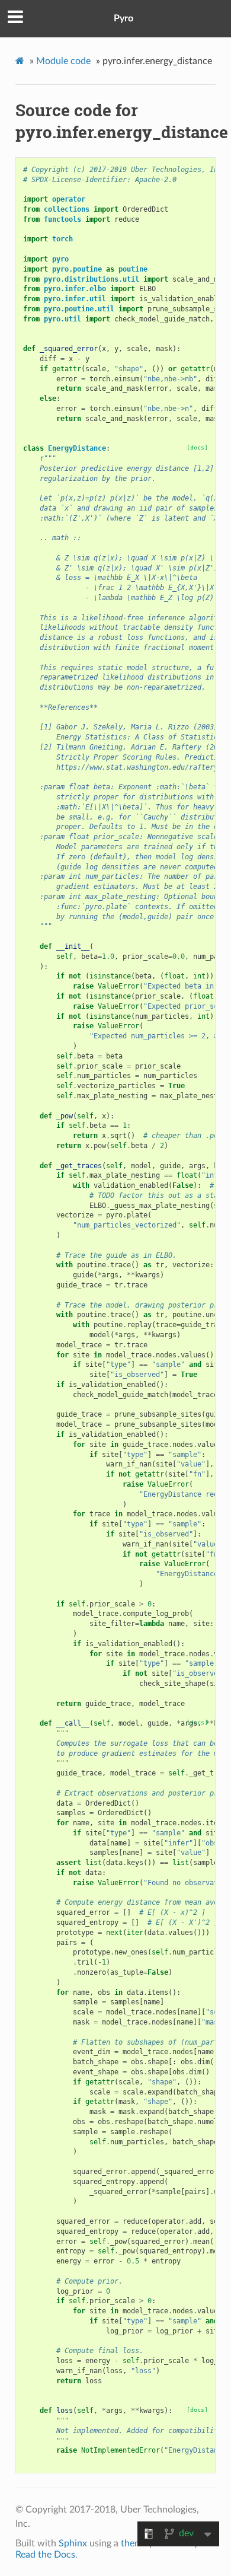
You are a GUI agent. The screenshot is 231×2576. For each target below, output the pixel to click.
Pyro (123, 18)
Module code (63, 61)
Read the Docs (45, 2555)
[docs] (197, 447)
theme (134, 2543)
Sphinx (73, 2543)
